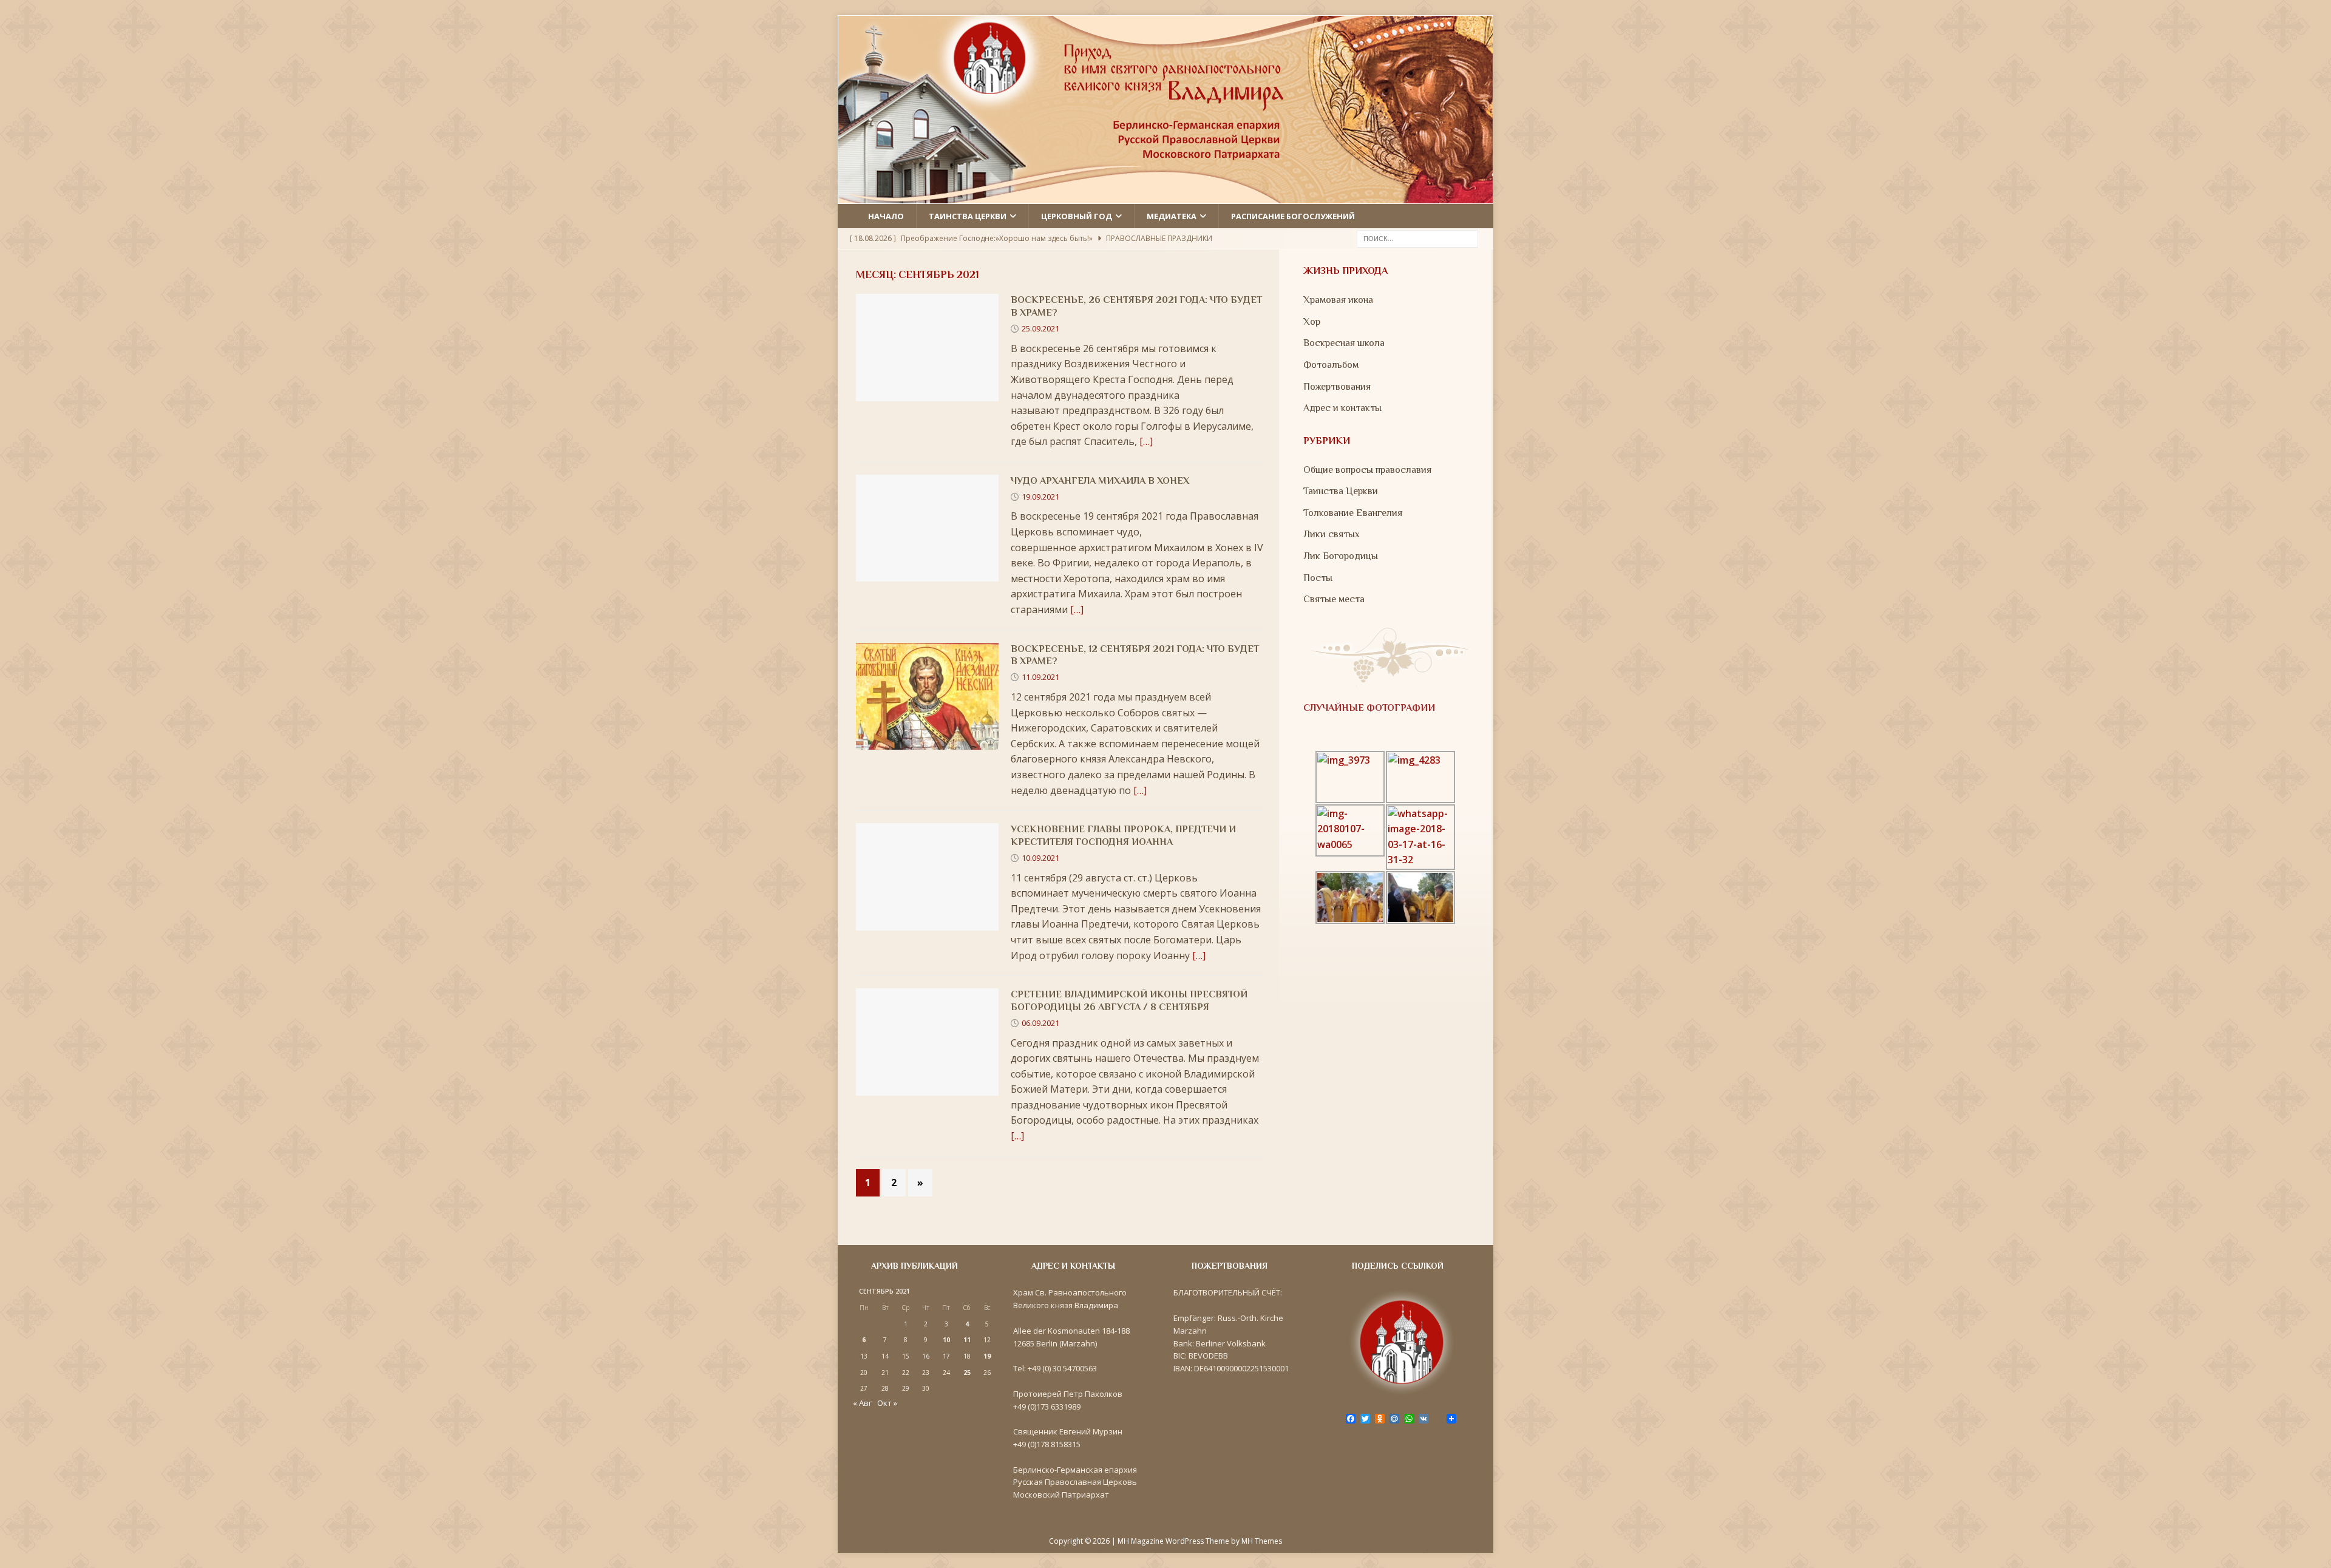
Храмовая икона (1338, 300)
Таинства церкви (968, 216)
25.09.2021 (1040, 328)
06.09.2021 (1040, 1023)
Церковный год (1077, 216)
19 (987, 1356)
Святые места (1334, 599)
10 (946, 1340)
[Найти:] (1417, 238)
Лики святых (1332, 534)
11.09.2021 (1040, 677)
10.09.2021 (1040, 858)
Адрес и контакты (1342, 408)
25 (967, 1373)
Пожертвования (1337, 387)
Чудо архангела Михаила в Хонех (1100, 481)
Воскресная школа (1344, 343)
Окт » (887, 1403)
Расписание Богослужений (1293, 216)
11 (967, 1340)
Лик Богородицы (1341, 556)
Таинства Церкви (1341, 491)
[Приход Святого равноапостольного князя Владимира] (1165, 195)
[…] (1146, 441)
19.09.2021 (1040, 497)
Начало (886, 216)
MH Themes (1262, 1541)
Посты (1318, 578)
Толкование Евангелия (1353, 513)
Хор (1312, 322)
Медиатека (1172, 216)
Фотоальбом (1331, 365)
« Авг (862, 1403)
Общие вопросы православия (1367, 470)
